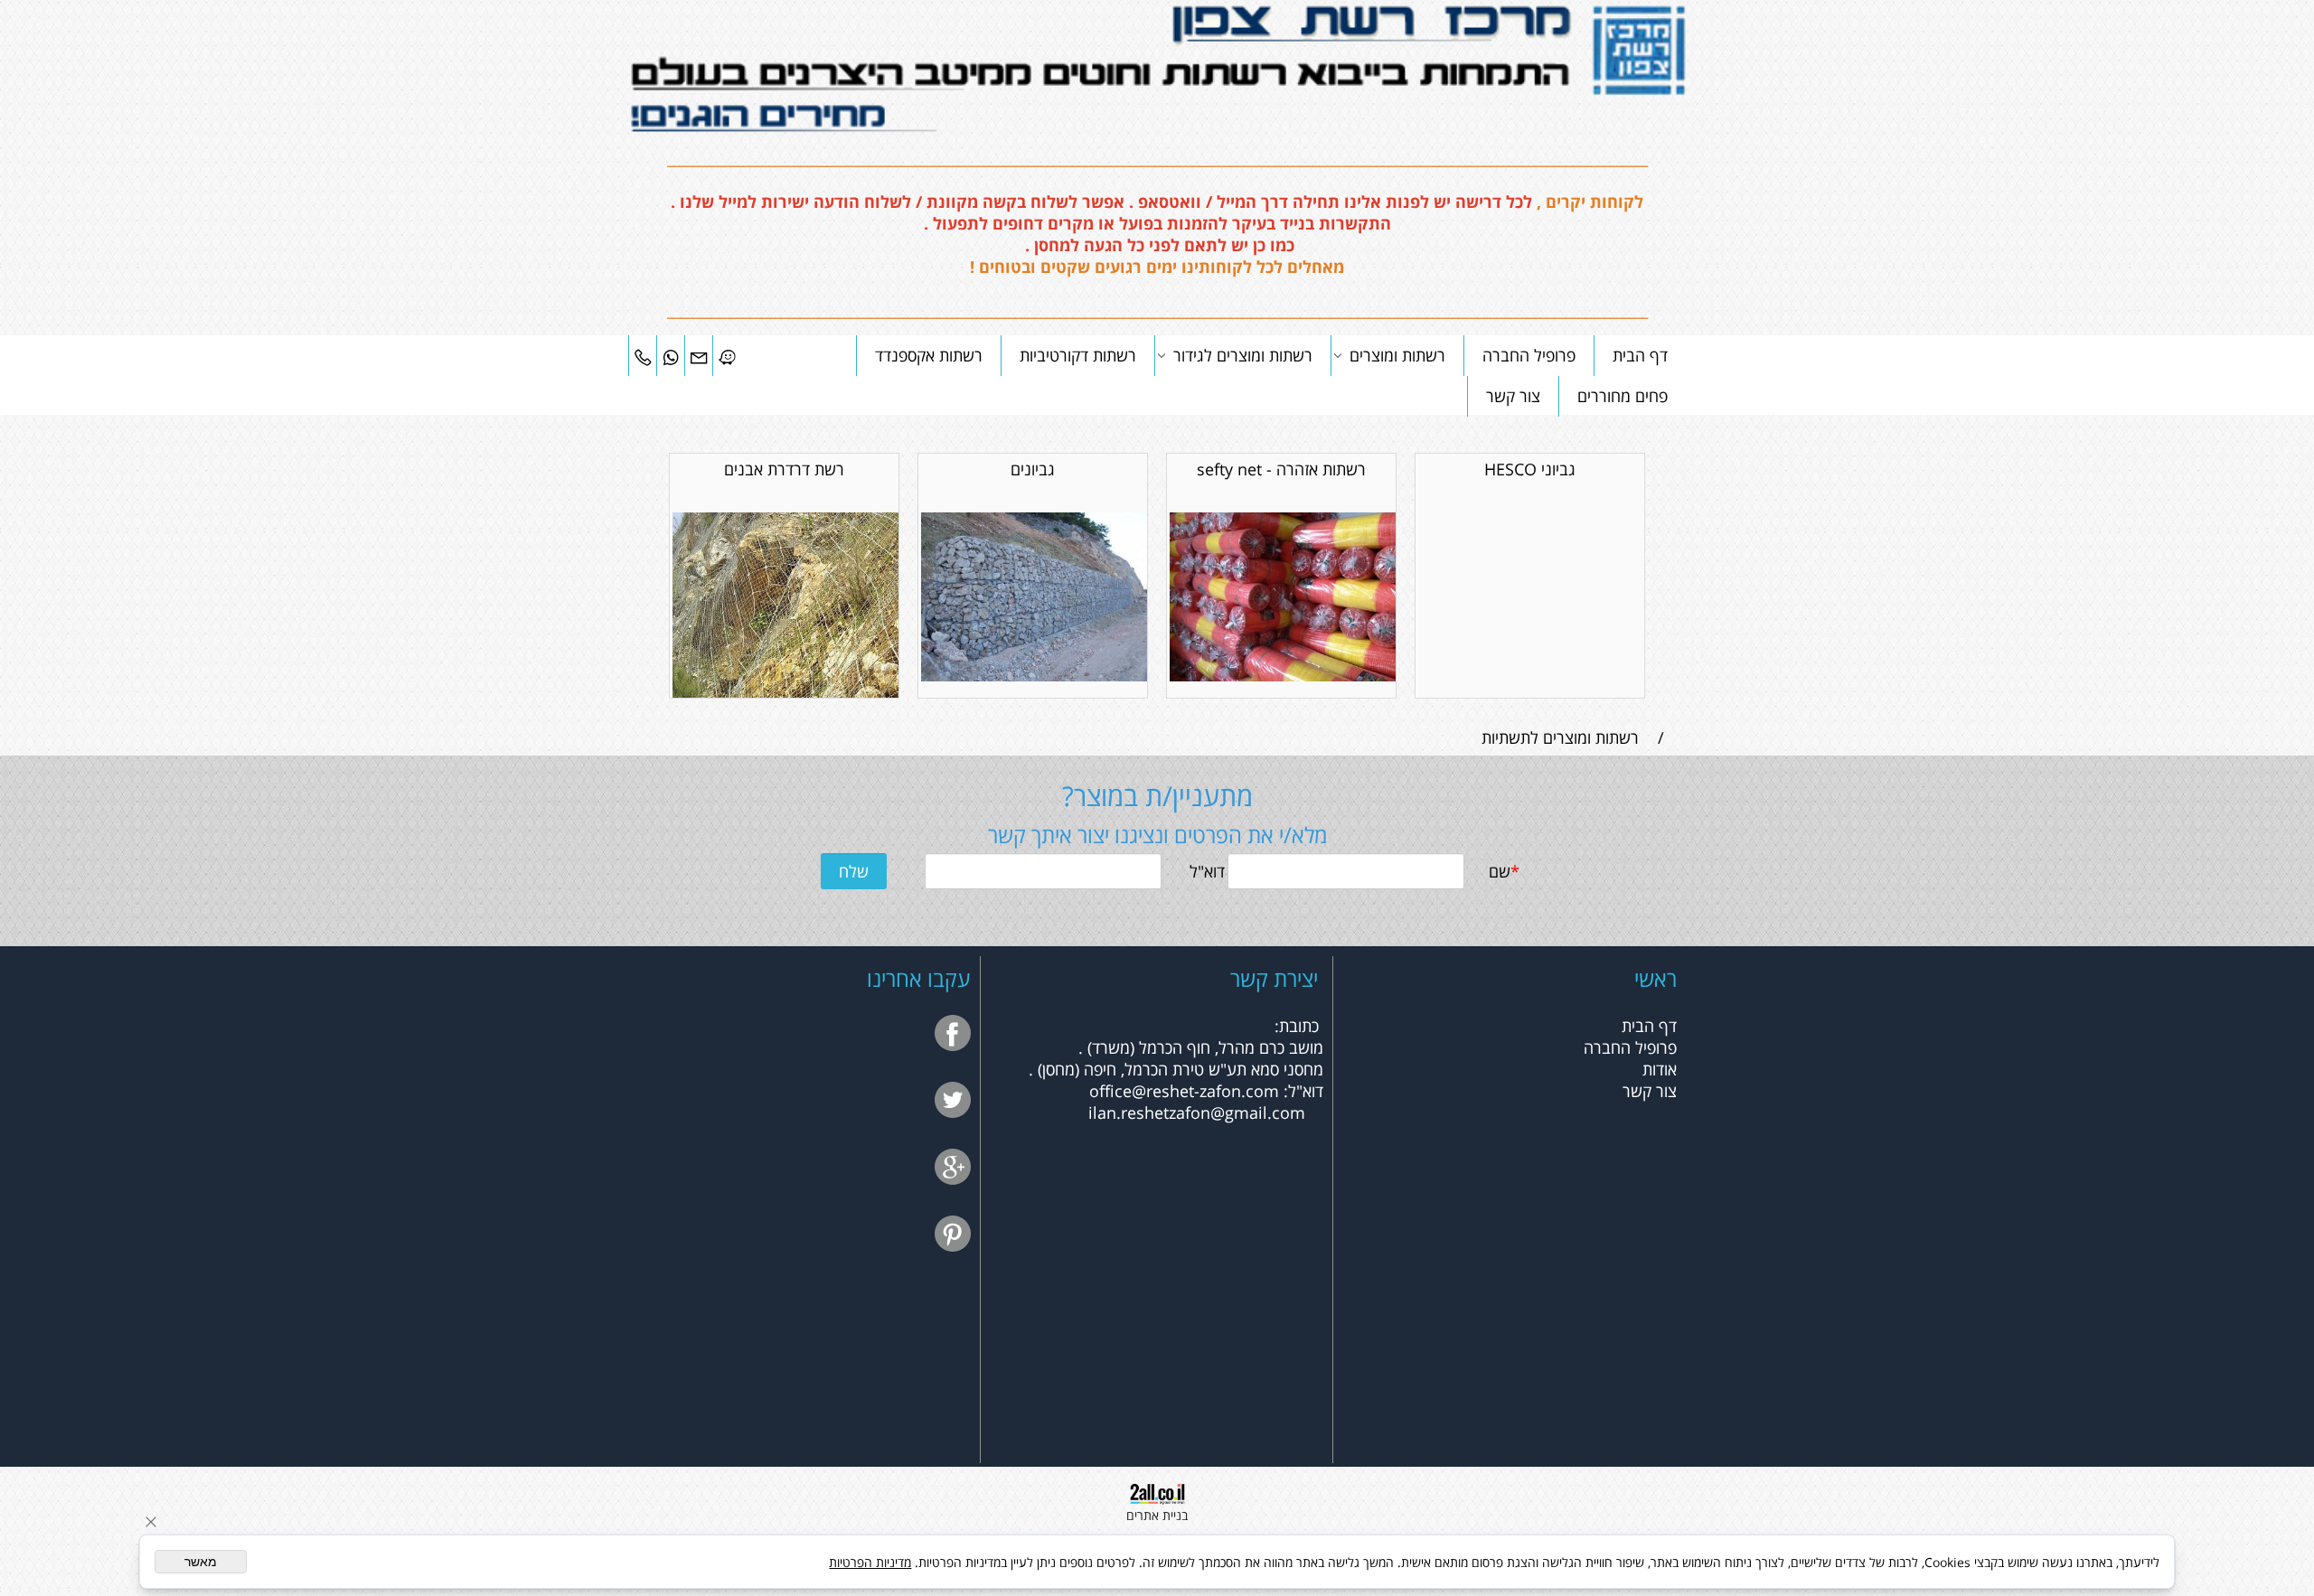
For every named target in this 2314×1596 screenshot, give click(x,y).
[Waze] (727, 355)
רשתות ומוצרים (1397, 355)
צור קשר (1513, 396)
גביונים (1033, 469)
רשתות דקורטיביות (1078, 355)
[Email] (699, 355)
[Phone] (643, 355)
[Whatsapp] (671, 355)
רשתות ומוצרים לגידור (1243, 355)
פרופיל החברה (1529, 355)
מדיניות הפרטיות (870, 1562)
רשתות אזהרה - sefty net (1281, 469)
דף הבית (1640, 355)
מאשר (201, 1562)
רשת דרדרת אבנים (784, 469)
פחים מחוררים (1623, 396)
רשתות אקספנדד (929, 355)
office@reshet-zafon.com (1184, 1091)
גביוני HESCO (1530, 469)
